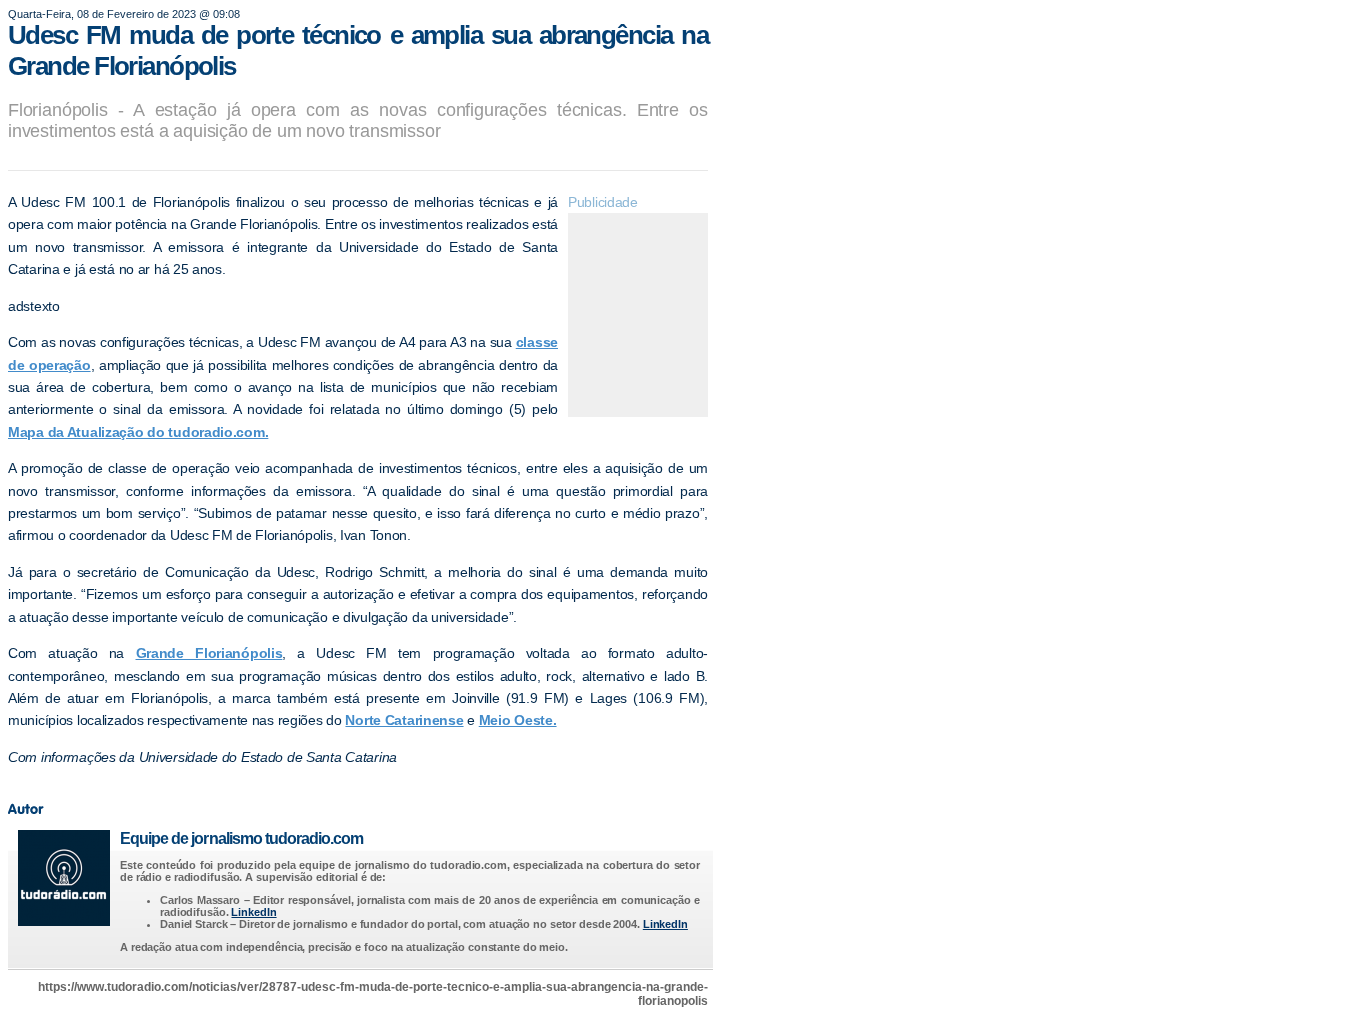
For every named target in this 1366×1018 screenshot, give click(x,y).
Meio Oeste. (518, 720)
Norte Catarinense (404, 720)
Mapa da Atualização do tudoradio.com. (138, 432)
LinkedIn (253, 912)
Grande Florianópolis (209, 653)
